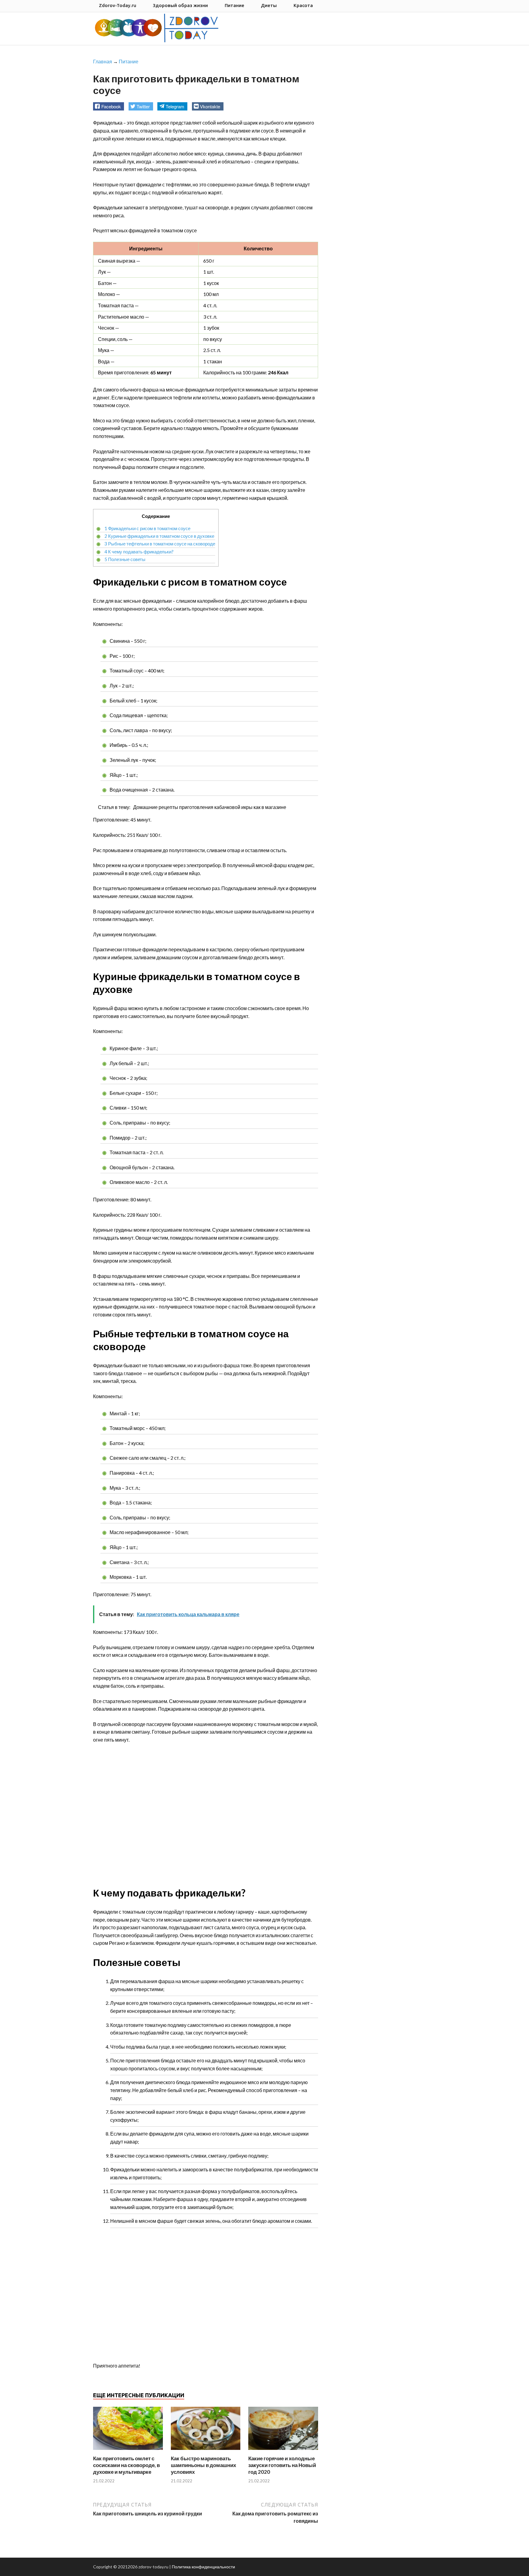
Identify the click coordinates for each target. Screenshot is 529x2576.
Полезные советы (125, 559)
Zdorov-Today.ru (118, 5)
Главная (103, 61)
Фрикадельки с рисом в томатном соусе (147, 528)
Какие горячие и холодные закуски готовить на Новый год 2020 (282, 2465)
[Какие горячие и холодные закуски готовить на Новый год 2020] (283, 2451)
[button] (109, 106)
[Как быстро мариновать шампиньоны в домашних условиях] (206, 2451)
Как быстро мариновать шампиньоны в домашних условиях (203, 2465)
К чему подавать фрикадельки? (139, 552)
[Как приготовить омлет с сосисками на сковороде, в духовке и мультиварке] (128, 2451)
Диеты (269, 5)
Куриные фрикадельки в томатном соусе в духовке (159, 536)
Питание (234, 5)
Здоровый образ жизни (180, 5)
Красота (303, 5)
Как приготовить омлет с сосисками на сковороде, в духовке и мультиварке (126, 2465)
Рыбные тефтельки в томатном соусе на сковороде (160, 544)
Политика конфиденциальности (203, 2567)
